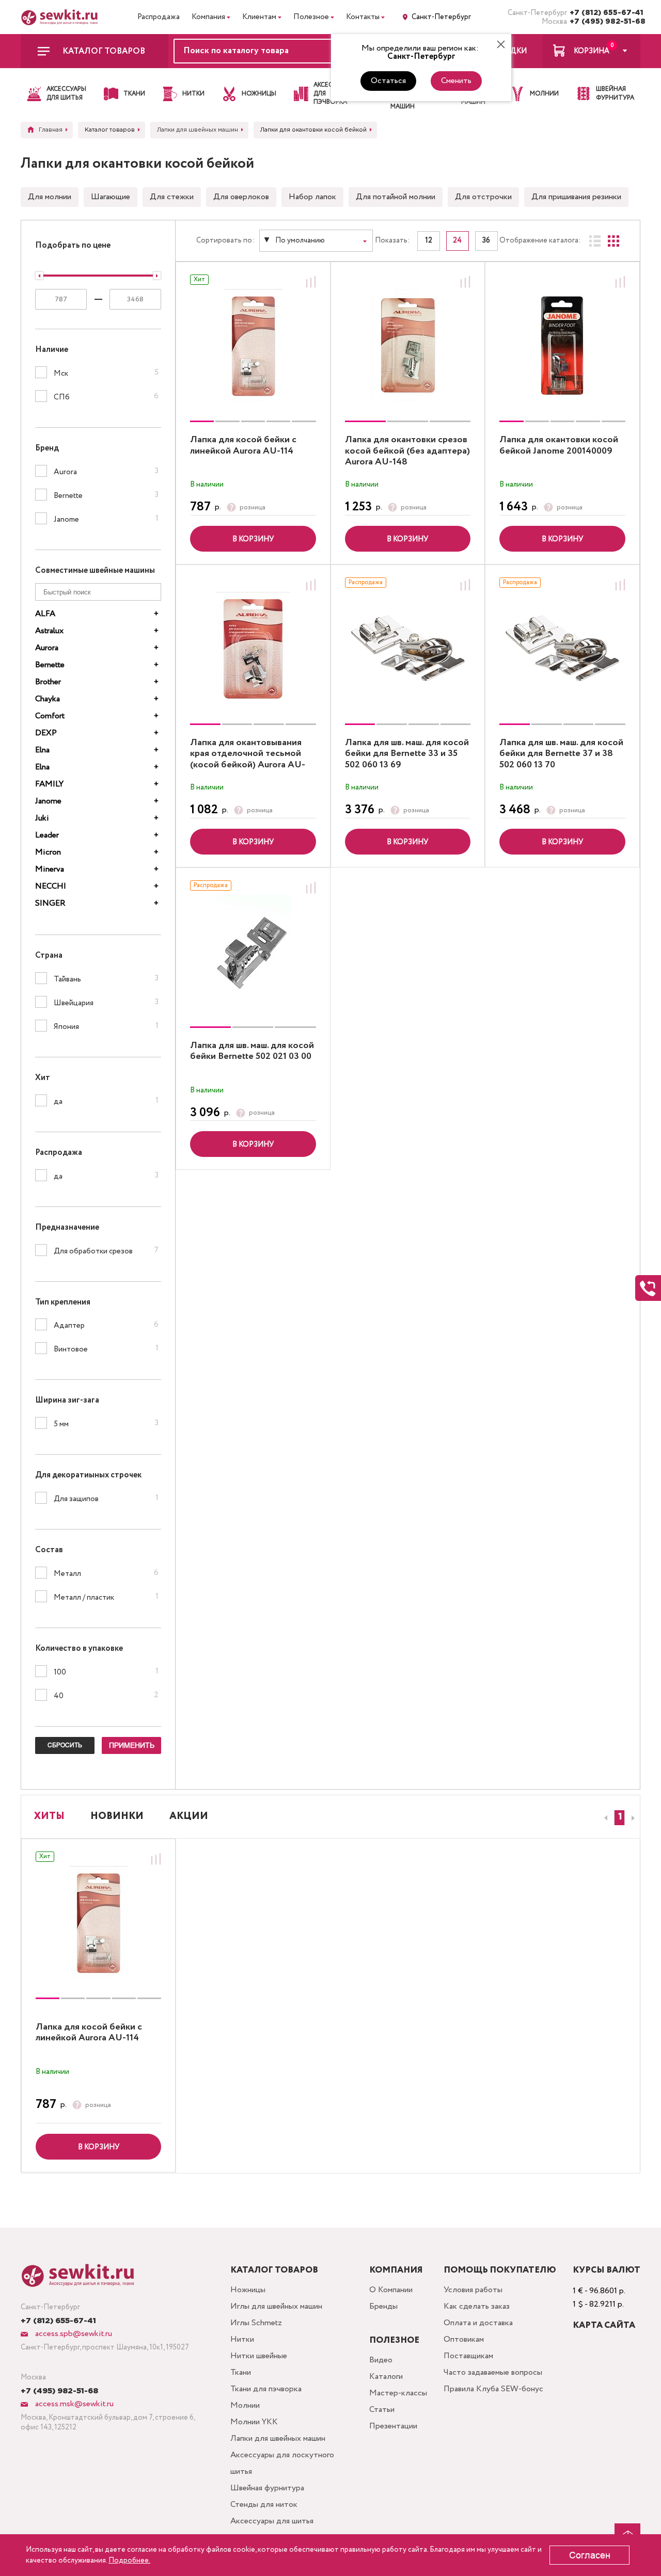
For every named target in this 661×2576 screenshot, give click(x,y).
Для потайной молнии (396, 197)
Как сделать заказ (477, 2306)
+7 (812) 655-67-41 (605, 13)
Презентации (393, 2426)
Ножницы (248, 2290)
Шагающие (111, 197)
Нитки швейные (259, 2356)
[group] (253, 346)
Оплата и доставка (478, 2323)
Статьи (382, 2410)
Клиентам (259, 17)
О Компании (391, 2290)
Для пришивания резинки (576, 197)
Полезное (311, 17)
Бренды (383, 2306)
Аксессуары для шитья (272, 2521)
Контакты (363, 17)
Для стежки (172, 197)
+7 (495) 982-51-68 (605, 22)
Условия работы (473, 2290)
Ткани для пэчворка (266, 2389)
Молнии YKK (254, 2422)
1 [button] (620, 1817)
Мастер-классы (398, 2393)
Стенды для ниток (264, 2505)
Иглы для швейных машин (276, 2306)
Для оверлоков (241, 197)
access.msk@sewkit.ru (73, 2404)
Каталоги (386, 2377)
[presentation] (604, 1818)
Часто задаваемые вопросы (493, 2372)
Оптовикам (464, 2339)
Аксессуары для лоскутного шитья (282, 2463)
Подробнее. (129, 2561)
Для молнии (50, 197)
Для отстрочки (483, 197)
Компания (208, 17)
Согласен (590, 2555)
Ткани (241, 2372)
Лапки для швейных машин (278, 2438)
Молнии (245, 2405)
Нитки (242, 2339)
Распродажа (159, 17)
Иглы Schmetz (256, 2323)
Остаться (388, 81)
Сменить (456, 81)
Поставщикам (468, 2356)
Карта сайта (604, 2325)
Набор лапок (312, 197)
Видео (381, 2360)
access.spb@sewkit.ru (73, 2334)
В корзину (253, 539)
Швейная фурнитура (267, 2488)
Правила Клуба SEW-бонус (493, 2389)
